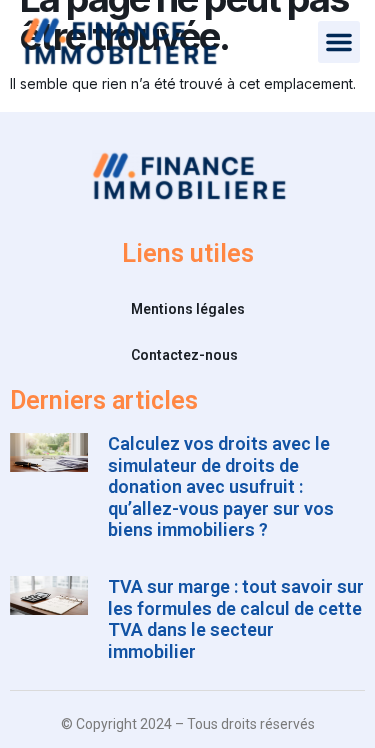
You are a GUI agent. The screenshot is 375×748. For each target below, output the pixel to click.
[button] (339, 42)
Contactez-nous (184, 355)
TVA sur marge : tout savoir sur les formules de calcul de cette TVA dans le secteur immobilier (236, 619)
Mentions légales (188, 309)
